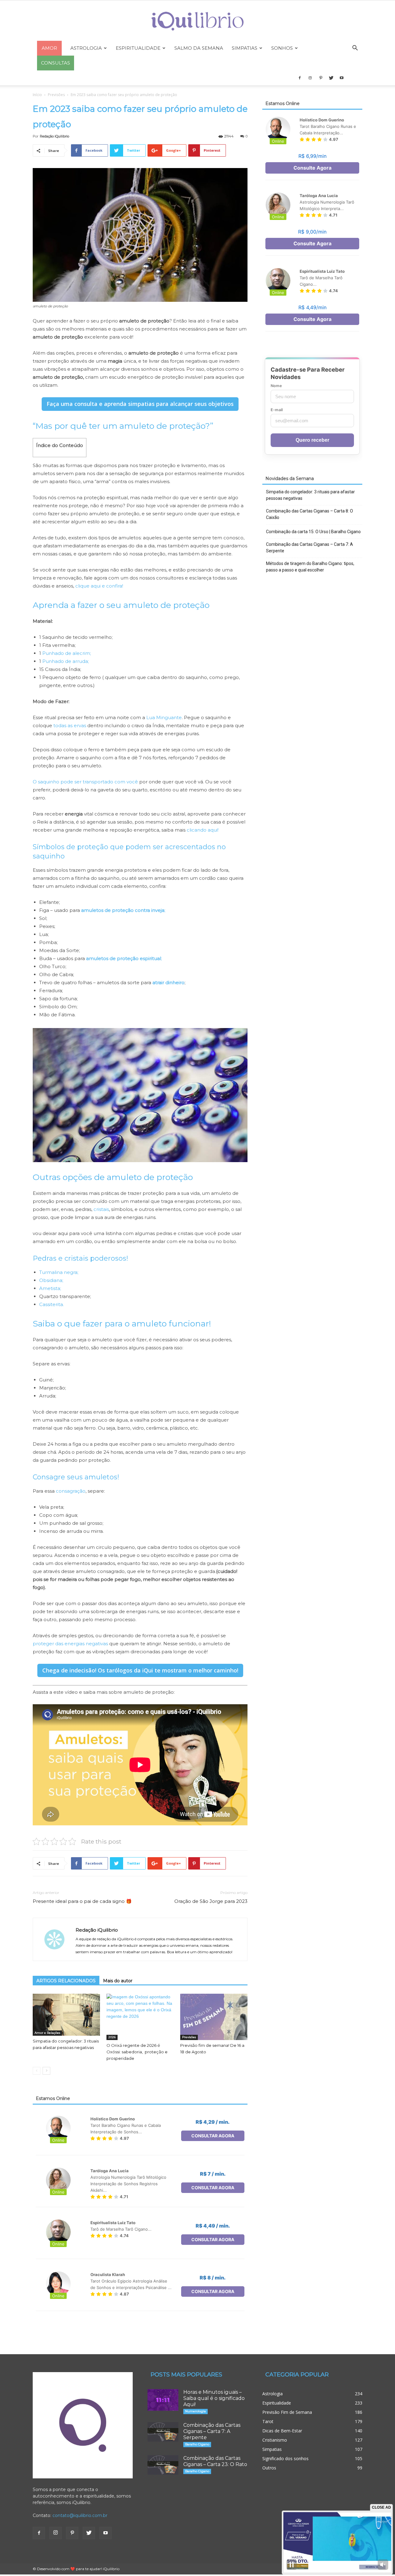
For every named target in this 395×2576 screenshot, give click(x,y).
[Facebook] (300, 78)
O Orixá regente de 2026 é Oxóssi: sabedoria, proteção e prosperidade (137, 2052)
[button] (355, 49)
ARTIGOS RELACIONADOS (66, 1981)
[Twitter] (331, 78)
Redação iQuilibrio (54, 136)
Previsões (56, 95)
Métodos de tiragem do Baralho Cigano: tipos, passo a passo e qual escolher (310, 567)
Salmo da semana (199, 48)
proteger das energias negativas (70, 1644)
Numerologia (195, 2411)
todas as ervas (70, 725)
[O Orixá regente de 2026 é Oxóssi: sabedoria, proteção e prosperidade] (140, 2017)
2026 (112, 2037)
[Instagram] (310, 78)
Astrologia (86, 48)
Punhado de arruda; (66, 661)
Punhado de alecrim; (67, 653)
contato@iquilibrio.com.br (80, 2515)
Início (37, 95)
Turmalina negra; (59, 1272)
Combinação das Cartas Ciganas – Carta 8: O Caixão (310, 514)
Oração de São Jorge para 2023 (211, 1901)
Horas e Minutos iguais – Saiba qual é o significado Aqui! (214, 2398)
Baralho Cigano (197, 2444)
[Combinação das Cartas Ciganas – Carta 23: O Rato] (163, 2465)
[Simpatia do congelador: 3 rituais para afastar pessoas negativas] (66, 2015)
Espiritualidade (138, 48)
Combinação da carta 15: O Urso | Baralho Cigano (313, 532)
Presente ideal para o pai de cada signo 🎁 (82, 1901)
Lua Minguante (164, 717)
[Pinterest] (321, 78)
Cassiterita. (52, 1304)
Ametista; (50, 1288)
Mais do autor (118, 1981)
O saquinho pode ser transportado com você (85, 782)
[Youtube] (342, 78)
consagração (71, 1491)
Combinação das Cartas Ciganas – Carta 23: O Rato (215, 2461)
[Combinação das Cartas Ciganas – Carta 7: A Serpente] (163, 2432)
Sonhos (282, 48)
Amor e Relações (47, 2033)
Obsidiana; (51, 1280)
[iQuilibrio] (197, 21)
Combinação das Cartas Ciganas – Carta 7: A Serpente (310, 548)
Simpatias (245, 48)
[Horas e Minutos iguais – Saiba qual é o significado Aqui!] (163, 2400)
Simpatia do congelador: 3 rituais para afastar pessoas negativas (310, 495)
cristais (101, 1209)
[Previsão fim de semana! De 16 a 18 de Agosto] (214, 2017)
